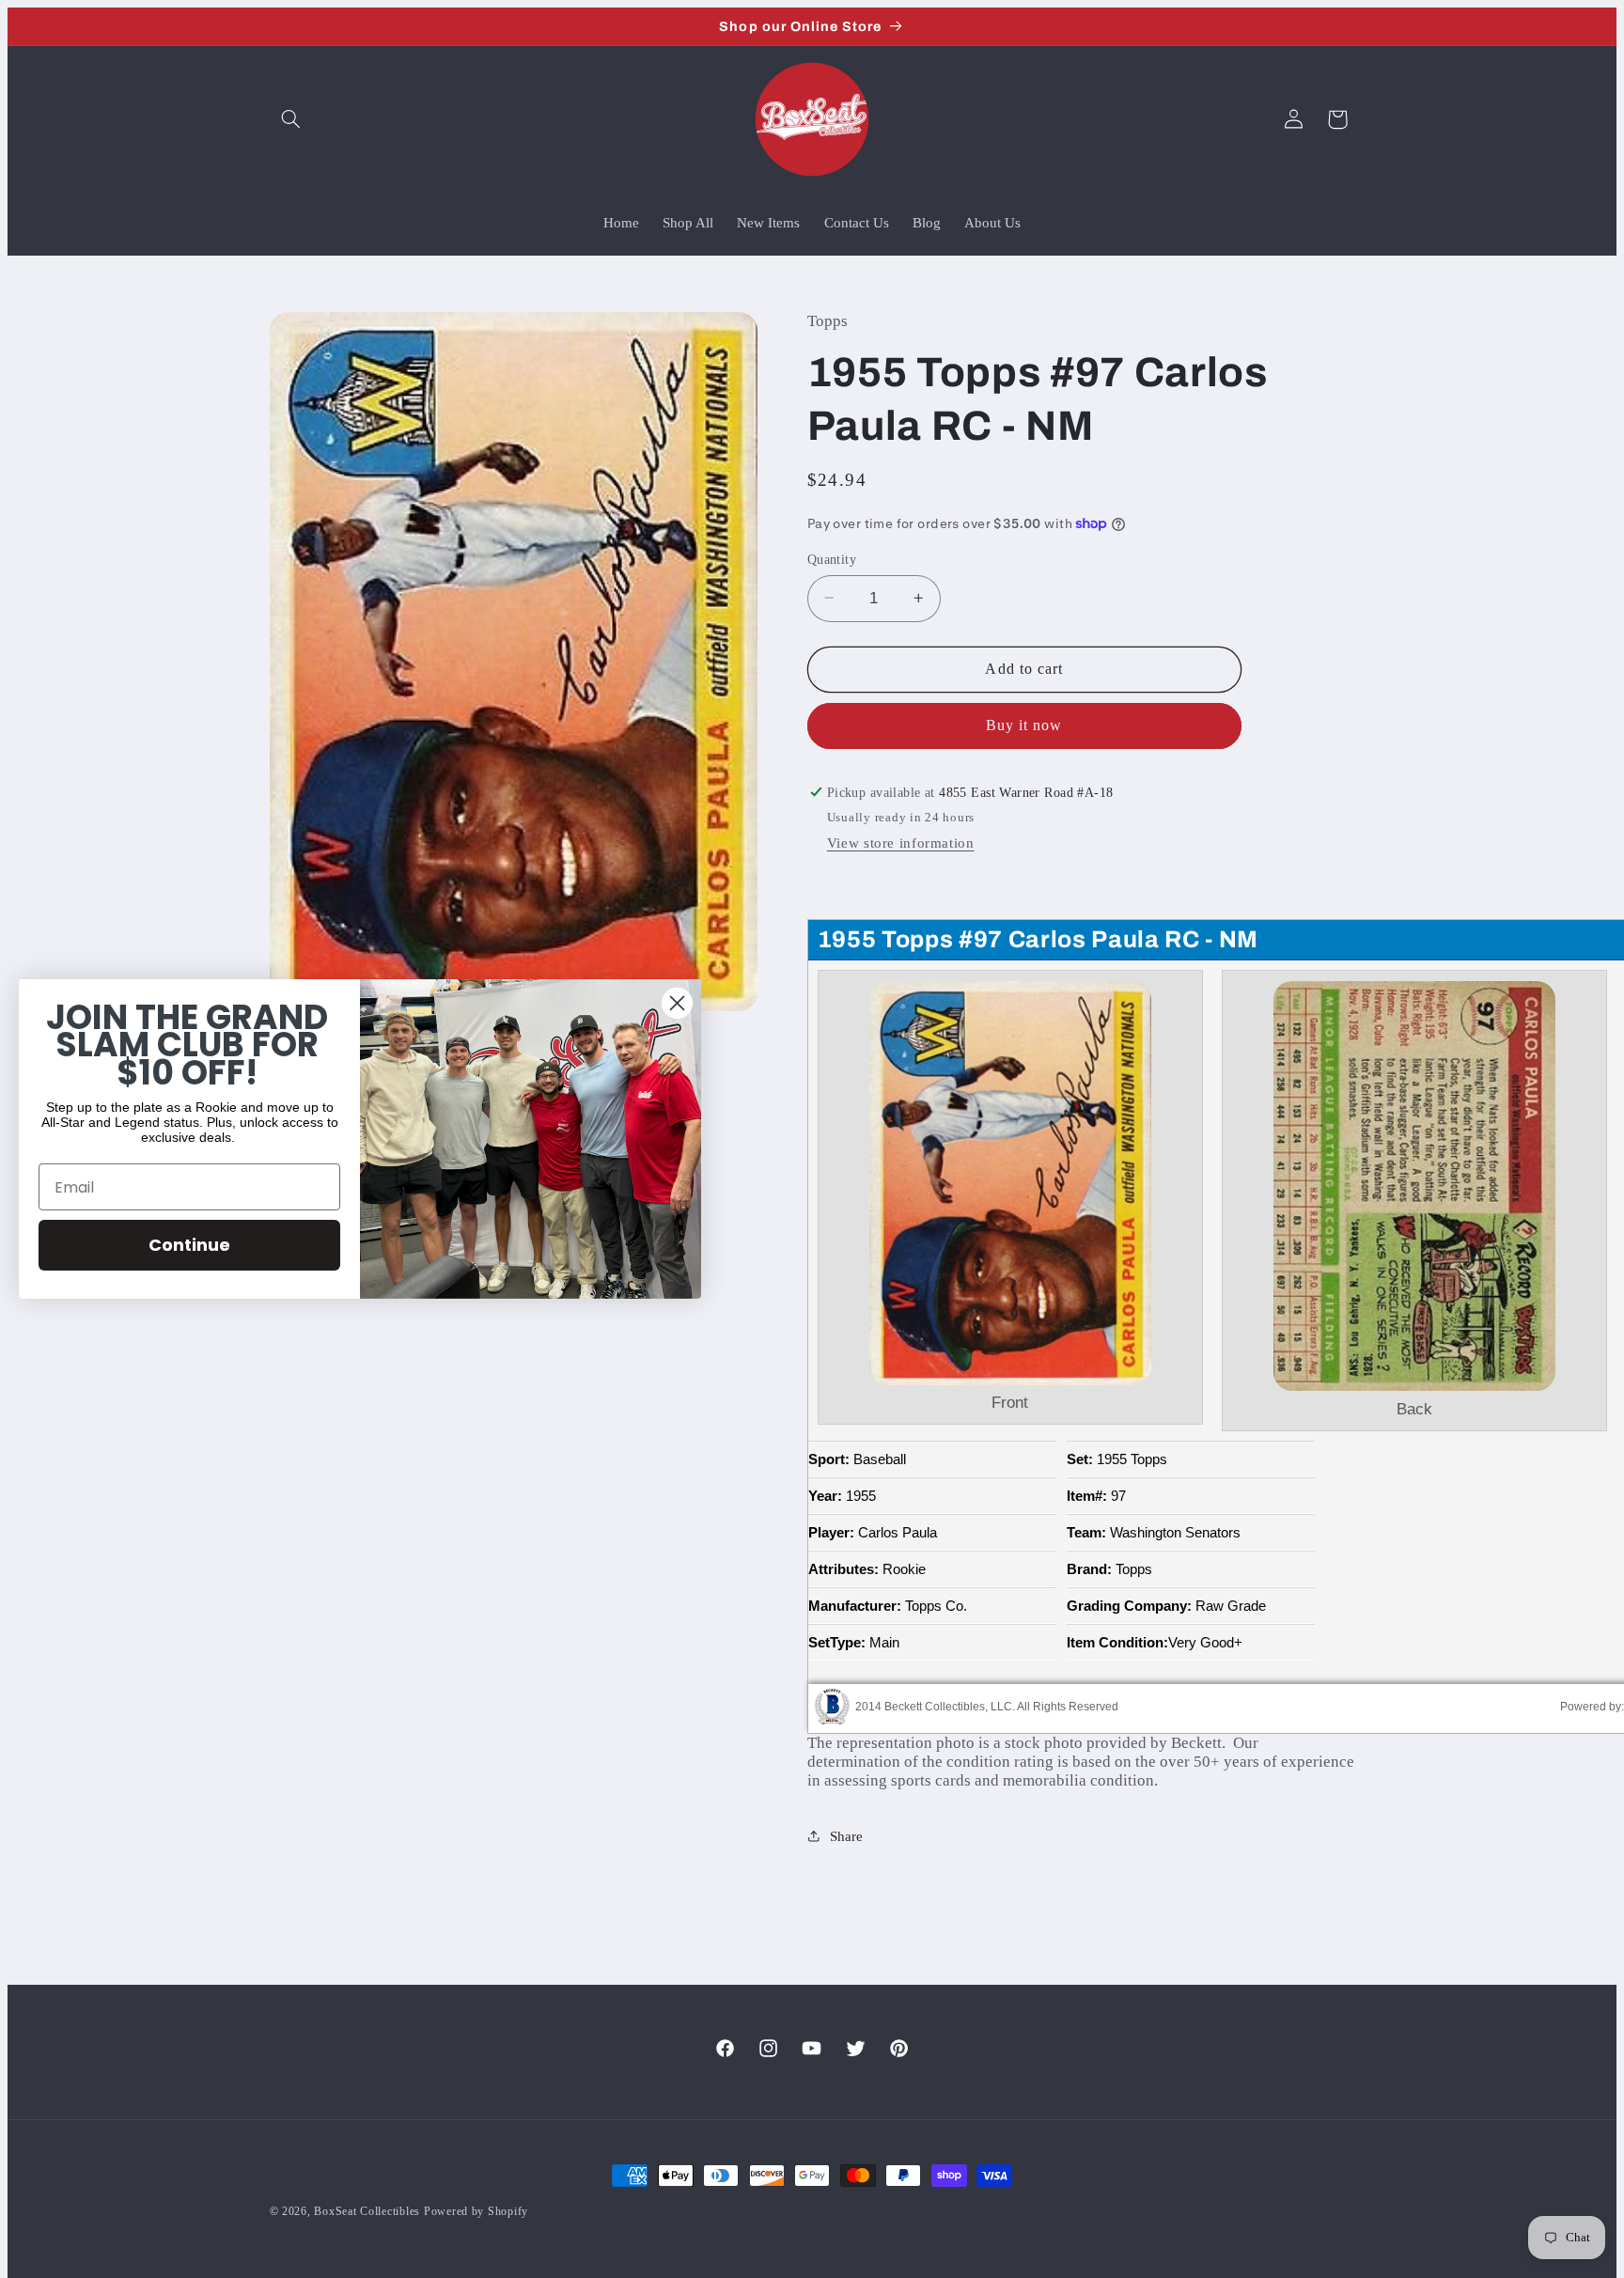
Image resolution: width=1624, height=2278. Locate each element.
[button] (291, 119)
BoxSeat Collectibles (367, 2211)
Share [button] (846, 1835)
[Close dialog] (677, 1003)
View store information (901, 843)
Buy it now (1024, 725)
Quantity (832, 559)
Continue (189, 1245)
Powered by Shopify (476, 2211)
